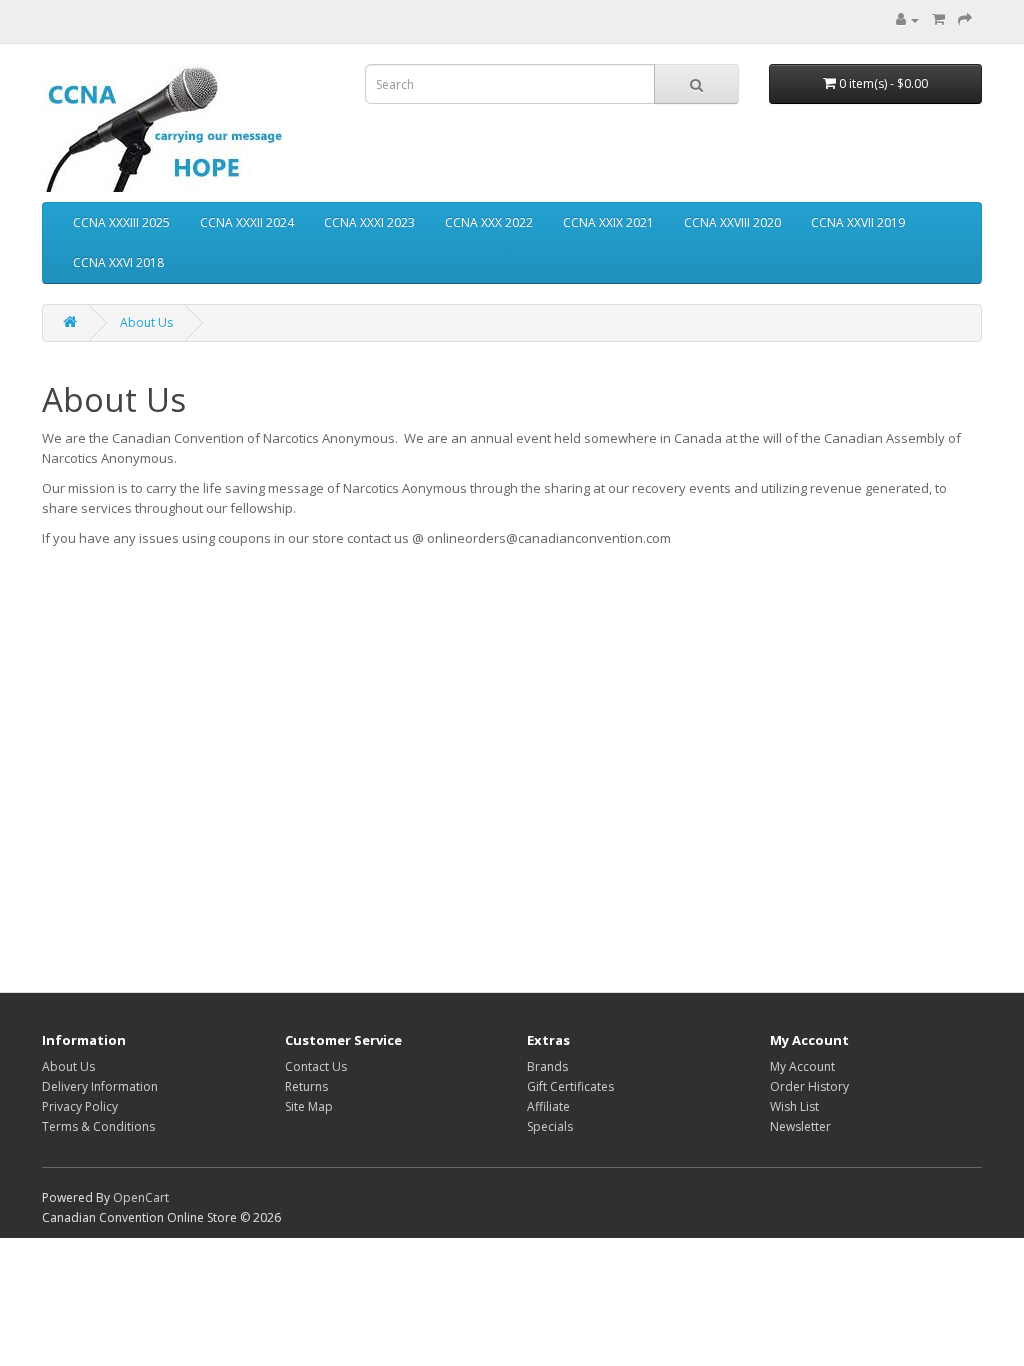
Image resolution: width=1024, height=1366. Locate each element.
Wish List (794, 1106)
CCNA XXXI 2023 (369, 222)
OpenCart (141, 1197)
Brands (547, 1066)
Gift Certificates (570, 1086)
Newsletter (800, 1126)
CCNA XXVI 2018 (118, 262)
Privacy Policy (80, 1106)
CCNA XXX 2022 (489, 222)
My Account (802, 1066)
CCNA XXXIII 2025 (121, 222)
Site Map (309, 1106)
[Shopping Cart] (938, 19)
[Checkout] (965, 19)
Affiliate (548, 1106)
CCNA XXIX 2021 (608, 222)
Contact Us (316, 1066)
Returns (306, 1086)
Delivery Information (100, 1086)
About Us (146, 322)
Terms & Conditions (98, 1126)
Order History (809, 1086)
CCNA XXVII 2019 (858, 222)
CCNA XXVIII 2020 (732, 222)
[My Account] (907, 19)
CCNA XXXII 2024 (247, 222)
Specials (550, 1126)
